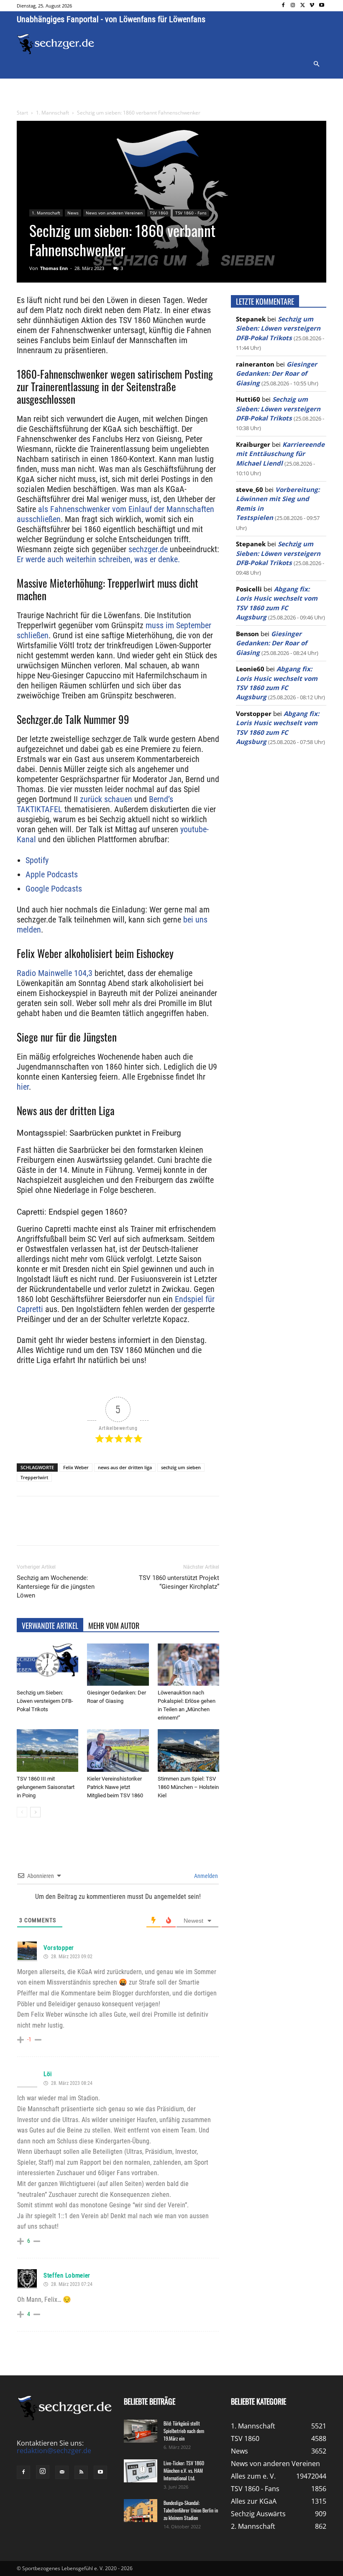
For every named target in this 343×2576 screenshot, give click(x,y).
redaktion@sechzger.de (54, 2451)
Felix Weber (76, 1467)
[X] (303, 6)
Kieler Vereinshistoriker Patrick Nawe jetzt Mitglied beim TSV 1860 (115, 1787)
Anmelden (205, 1876)
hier (23, 1087)
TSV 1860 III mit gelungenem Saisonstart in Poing (46, 1787)
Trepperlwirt (34, 1477)
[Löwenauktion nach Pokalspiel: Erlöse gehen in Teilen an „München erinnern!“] (188, 1665)
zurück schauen (106, 799)
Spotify (37, 860)
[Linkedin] (134, 1528)
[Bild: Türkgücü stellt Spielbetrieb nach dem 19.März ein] (141, 2431)
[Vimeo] (312, 6)
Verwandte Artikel (50, 1626)
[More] (173, 1528)
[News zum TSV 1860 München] (56, 44)
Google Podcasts (54, 889)
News (73, 213)
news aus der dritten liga (125, 1467)
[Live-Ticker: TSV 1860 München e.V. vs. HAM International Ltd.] (141, 2471)
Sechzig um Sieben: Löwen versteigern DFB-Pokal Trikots (45, 1701)
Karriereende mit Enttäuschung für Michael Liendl (280, 454)
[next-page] (35, 1812)
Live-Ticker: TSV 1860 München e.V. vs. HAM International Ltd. (184, 2470)
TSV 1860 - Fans (191, 213)
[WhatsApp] (115, 1528)
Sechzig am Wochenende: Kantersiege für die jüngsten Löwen (56, 1587)
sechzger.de (148, 549)
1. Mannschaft (52, 113)
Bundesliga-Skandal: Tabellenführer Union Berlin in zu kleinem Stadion (191, 2510)
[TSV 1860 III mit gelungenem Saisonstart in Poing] (47, 1750)
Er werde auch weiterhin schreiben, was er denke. (98, 559)
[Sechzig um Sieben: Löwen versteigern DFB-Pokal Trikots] (47, 1665)
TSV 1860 (159, 213)
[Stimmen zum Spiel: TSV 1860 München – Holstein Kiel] (188, 1750)
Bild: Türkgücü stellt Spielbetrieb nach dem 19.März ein (184, 2431)
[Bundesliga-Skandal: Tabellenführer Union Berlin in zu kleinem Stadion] (141, 2511)
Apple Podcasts (52, 874)
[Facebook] (283, 6)
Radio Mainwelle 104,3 (55, 973)
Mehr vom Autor (114, 1626)
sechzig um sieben (181, 1467)
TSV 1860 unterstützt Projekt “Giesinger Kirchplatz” (179, 1582)
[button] (316, 64)
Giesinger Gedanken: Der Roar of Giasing (276, 373)
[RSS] (81, 2472)
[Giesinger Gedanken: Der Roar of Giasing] (118, 1665)
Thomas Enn (54, 268)
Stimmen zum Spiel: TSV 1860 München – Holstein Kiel (188, 1787)
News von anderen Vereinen (114, 213)
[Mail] (62, 2472)
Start (22, 113)
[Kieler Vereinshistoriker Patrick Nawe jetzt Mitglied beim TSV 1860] (118, 1750)
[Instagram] (293, 6)
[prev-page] (22, 1812)
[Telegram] (153, 1528)
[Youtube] (321, 6)
